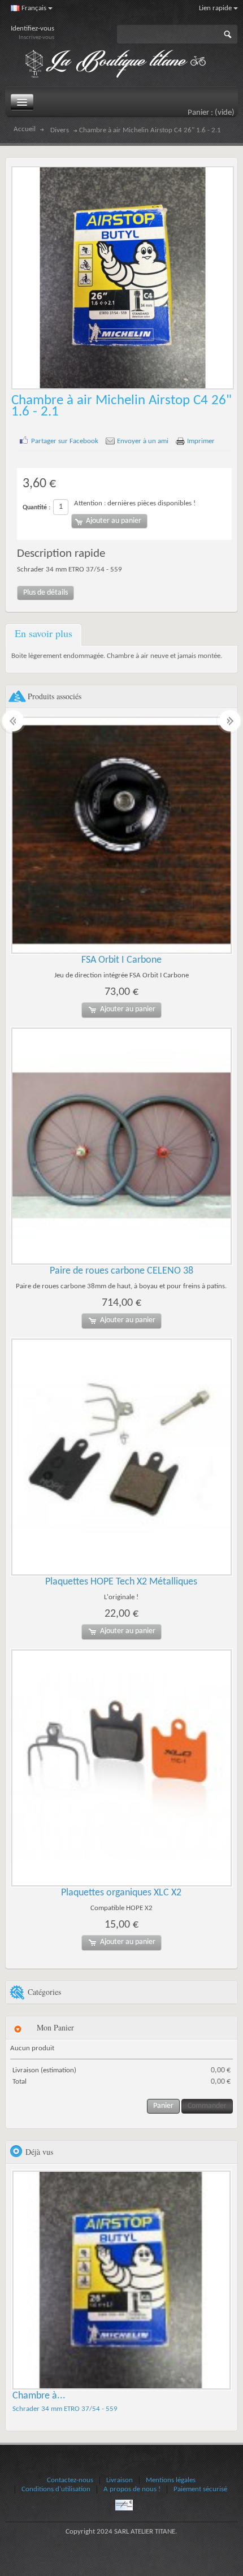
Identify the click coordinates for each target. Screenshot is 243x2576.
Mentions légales (171, 2480)
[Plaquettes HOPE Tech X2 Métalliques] (122, 1457)
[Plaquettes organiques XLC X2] (122, 1768)
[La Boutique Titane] (121, 64)
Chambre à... (39, 2396)
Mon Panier (55, 2027)
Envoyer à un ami (143, 441)
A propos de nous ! (132, 2489)
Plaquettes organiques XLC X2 (121, 1893)
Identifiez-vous (32, 29)
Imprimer (201, 441)
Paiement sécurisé (200, 2489)
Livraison (120, 2480)
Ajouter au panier (128, 1009)
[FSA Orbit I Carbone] (122, 835)
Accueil (25, 129)
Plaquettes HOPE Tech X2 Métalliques (121, 1582)
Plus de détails (45, 593)
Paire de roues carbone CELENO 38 (121, 1271)
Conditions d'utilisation (56, 2489)
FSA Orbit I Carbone (121, 960)
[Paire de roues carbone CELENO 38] (122, 1146)
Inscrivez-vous (36, 38)
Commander (207, 2106)
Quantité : (36, 508)
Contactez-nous (70, 2480)
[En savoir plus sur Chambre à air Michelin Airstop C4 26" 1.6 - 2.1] (122, 2280)
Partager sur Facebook (65, 441)
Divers (60, 131)
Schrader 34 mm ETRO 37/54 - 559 (65, 2409)
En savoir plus (44, 633)
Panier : (211, 113)
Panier (163, 2106)
